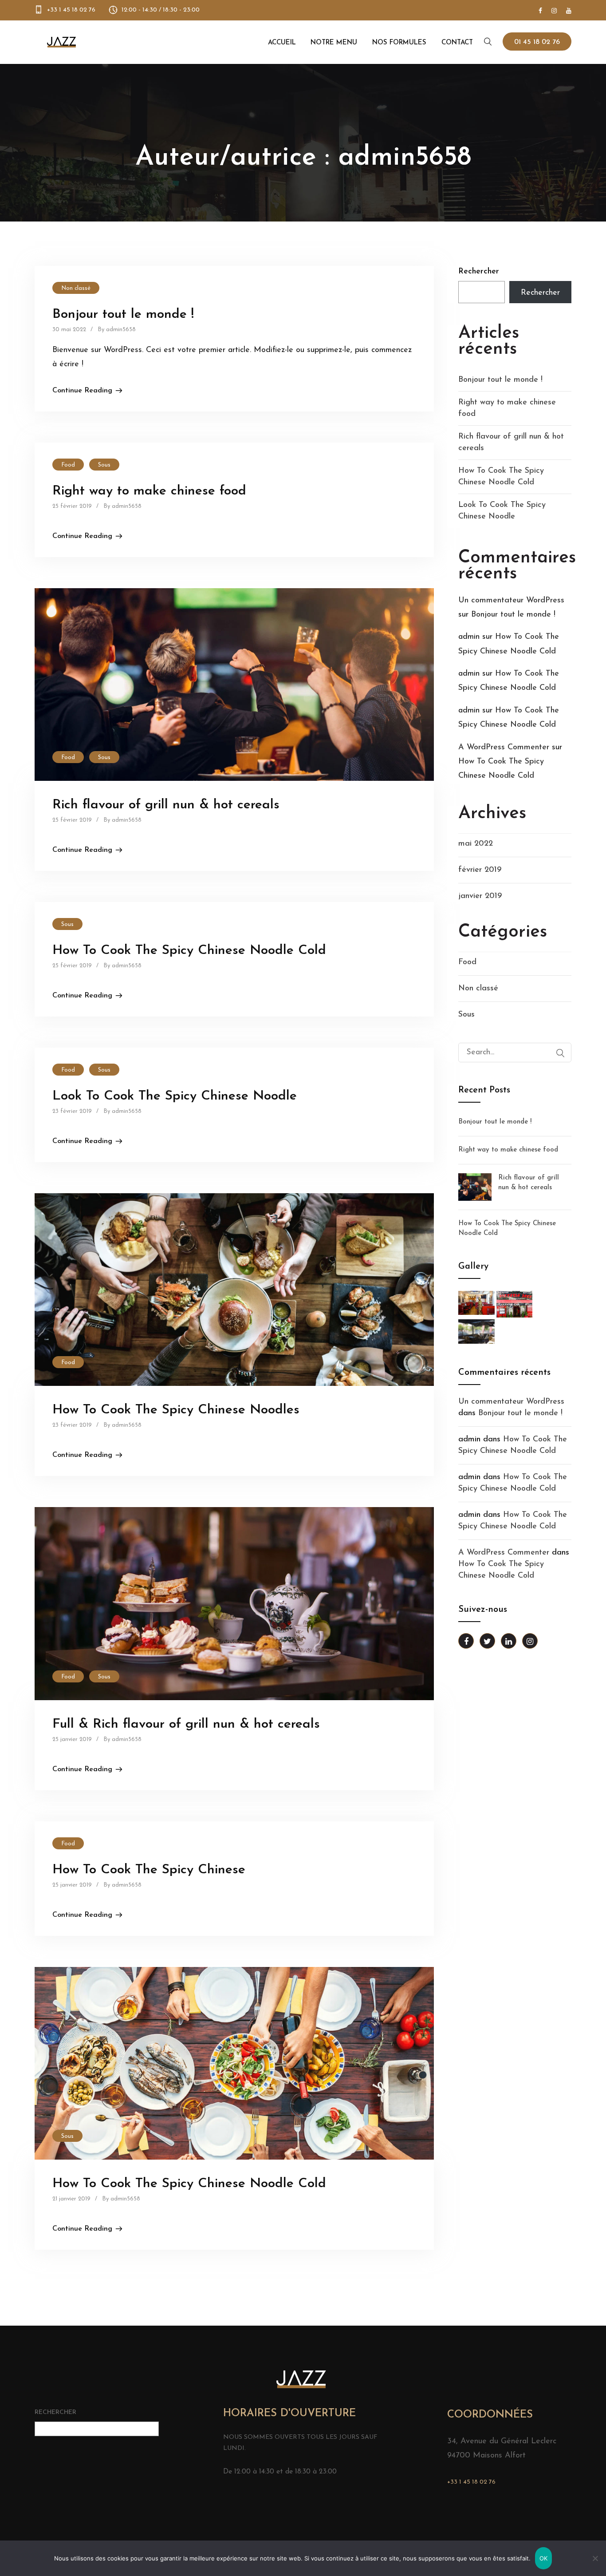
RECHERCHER (55, 2412)
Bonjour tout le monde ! (123, 315)
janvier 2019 (480, 896)
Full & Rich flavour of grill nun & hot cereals (186, 1724)
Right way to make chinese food (149, 491)
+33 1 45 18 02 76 (71, 10)
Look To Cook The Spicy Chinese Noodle (175, 1096)
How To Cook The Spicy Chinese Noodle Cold (189, 951)
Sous (104, 465)
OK (544, 2558)
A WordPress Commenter (504, 748)
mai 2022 (476, 844)
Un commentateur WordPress (511, 601)
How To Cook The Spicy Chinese (149, 1870)
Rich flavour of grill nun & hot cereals (166, 805)
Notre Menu (334, 43)
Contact (457, 43)
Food (68, 465)
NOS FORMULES (399, 43)
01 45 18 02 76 (537, 42)
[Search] (560, 1053)
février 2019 (480, 870)
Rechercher (479, 272)
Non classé (76, 288)
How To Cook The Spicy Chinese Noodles (176, 1410)
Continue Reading (82, 391)
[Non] (595, 2558)
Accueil (282, 43)
